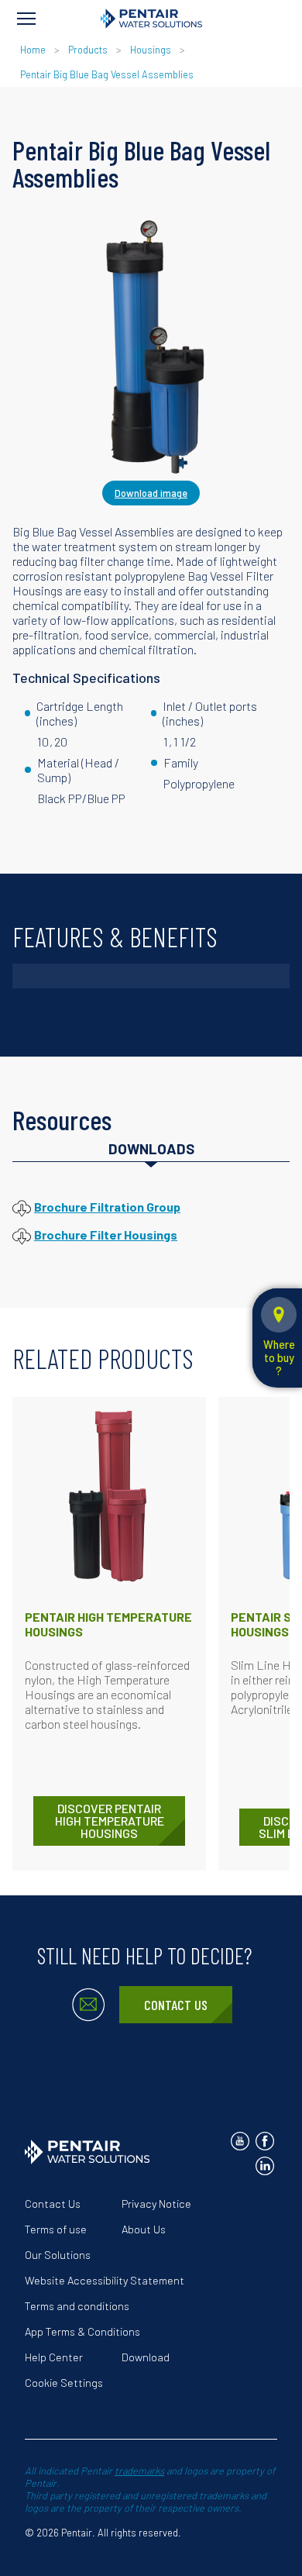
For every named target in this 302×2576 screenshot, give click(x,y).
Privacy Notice (156, 2204)
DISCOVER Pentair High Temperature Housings (110, 1821)
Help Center (54, 2357)
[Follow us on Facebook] (265, 2141)
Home (33, 50)
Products (88, 50)
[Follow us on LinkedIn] (265, 2166)
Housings (151, 50)
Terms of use (56, 2229)
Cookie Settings (64, 2383)
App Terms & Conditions (82, 2331)
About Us (144, 2229)
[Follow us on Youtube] (240, 2141)
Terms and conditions (77, 2306)
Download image (151, 493)
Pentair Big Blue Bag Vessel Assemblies (107, 74)
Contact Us (176, 2005)
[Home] (151, 19)
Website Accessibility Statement (105, 2280)
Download (146, 2357)
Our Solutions (58, 2255)
